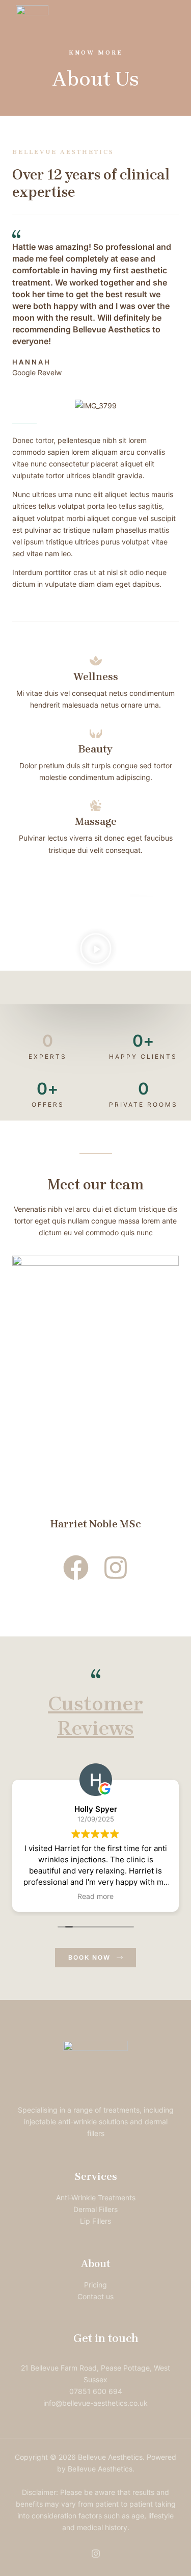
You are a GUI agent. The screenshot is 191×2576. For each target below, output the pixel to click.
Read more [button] (95, 1896)
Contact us (95, 2296)
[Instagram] (96, 2554)
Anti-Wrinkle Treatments (96, 2197)
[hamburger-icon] (159, 21)
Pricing (95, 2285)
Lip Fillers (95, 2221)
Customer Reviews (95, 1716)
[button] (96, 950)
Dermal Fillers (95, 2209)
